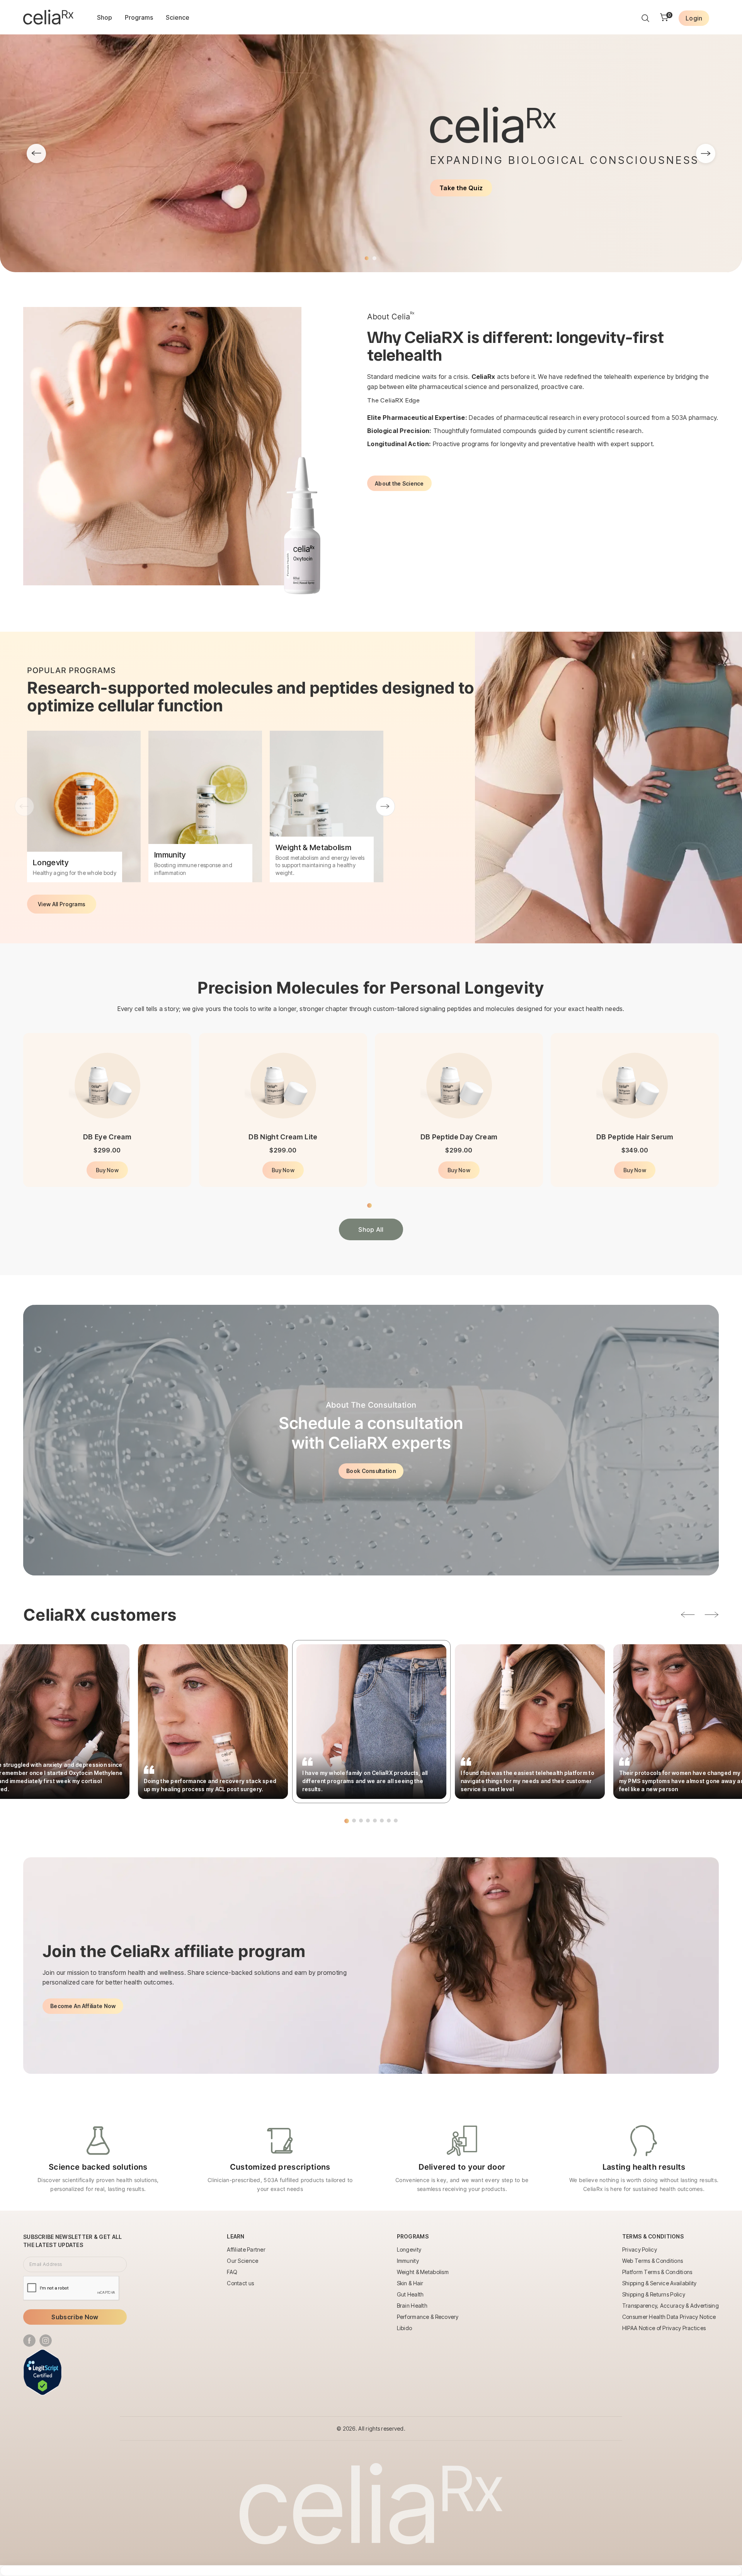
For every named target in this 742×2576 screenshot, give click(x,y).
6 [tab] (382, 1821)
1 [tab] (367, 258)
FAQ (232, 2272)
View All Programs (62, 904)
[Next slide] (706, 153)
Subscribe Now (75, 2317)
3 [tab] (361, 1821)
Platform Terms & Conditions (657, 2272)
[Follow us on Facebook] (29, 2341)
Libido (405, 2328)
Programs (139, 17)
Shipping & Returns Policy (654, 2294)
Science (178, 17)
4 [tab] (368, 1821)
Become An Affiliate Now (83, 2006)
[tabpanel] (371, 153)
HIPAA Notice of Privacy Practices (664, 2328)
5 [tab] (375, 1821)
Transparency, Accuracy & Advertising (671, 2306)
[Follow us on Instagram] (46, 2341)
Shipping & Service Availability (659, 2283)
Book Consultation (371, 1471)
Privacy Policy (640, 2250)
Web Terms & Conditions (653, 2261)
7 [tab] (389, 1821)
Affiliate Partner (246, 2250)
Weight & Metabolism (423, 2272)
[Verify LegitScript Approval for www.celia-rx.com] (43, 2372)
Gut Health (410, 2294)
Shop (105, 17)
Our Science (243, 2261)
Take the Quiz (461, 188)
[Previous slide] (36, 153)
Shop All (371, 1229)
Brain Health (412, 2306)
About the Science (399, 483)
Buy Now (107, 1170)
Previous (24, 806)
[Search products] (645, 18)
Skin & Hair (410, 2283)
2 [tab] (374, 258)
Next (385, 806)
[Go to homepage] (48, 17)
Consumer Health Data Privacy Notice (669, 2317)
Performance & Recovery (428, 2317)
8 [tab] (396, 1821)
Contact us (240, 2283)
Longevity (409, 2250)
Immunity (408, 2261)
